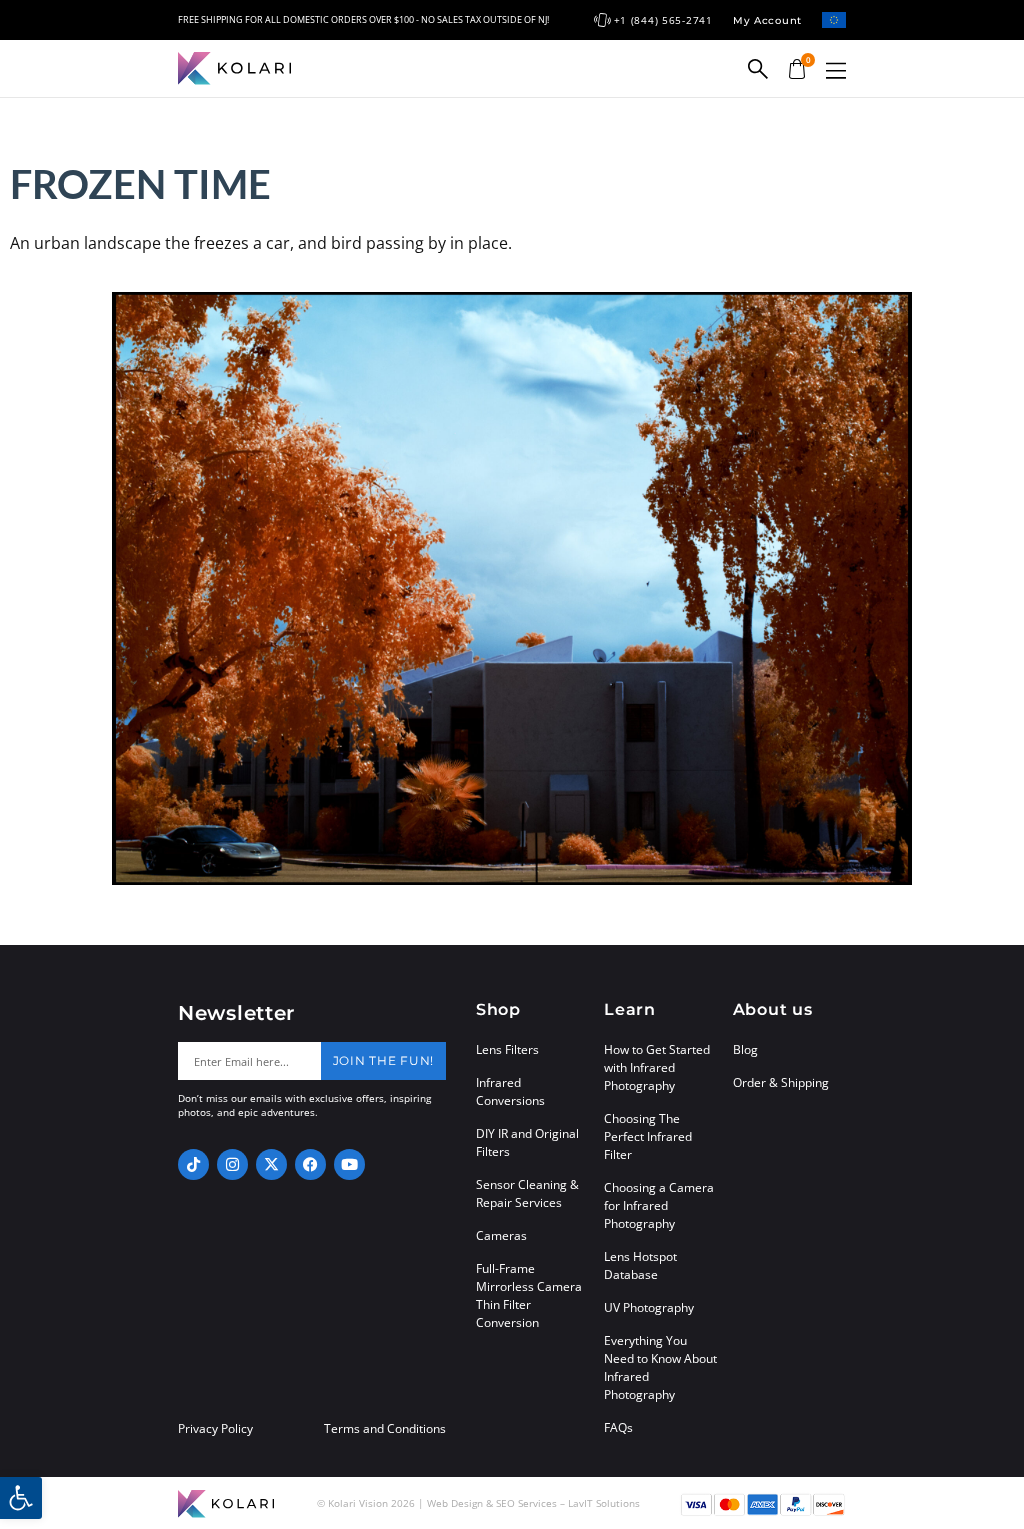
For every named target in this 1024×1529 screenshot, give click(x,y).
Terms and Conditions (385, 1429)
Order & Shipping (781, 1082)
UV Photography (649, 1307)
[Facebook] (310, 1164)
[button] (836, 70)
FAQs (618, 1427)
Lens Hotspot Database (640, 1265)
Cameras (501, 1235)
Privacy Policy (215, 1429)
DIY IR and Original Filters (527, 1142)
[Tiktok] (193, 1164)
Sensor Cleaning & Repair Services (527, 1193)
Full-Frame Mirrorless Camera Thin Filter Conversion (529, 1295)
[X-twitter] (271, 1164)
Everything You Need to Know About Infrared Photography (660, 1367)
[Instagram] (232, 1164)
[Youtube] (349, 1164)
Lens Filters (507, 1049)
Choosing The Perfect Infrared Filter (648, 1136)
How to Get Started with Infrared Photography (657, 1067)
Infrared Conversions (510, 1091)
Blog (745, 1049)
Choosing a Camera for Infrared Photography (659, 1205)
